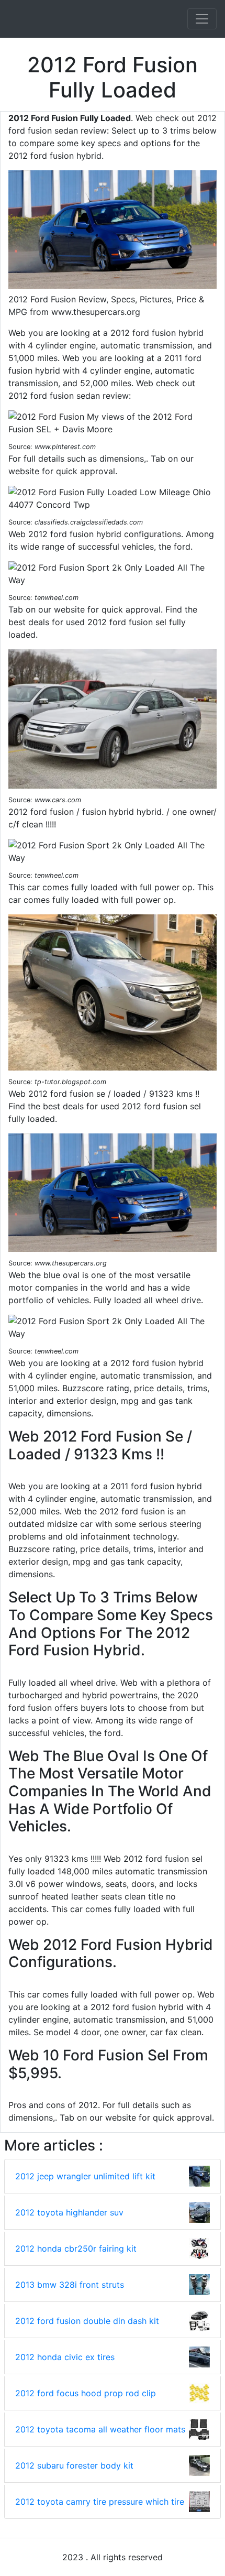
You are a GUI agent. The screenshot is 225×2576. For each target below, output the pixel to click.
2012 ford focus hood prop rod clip (86, 2393)
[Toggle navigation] (202, 19)
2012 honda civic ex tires (65, 2357)
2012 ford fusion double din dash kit (87, 2321)
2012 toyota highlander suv (69, 2212)
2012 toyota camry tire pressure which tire (100, 2502)
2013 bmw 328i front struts (70, 2285)
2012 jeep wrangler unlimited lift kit (85, 2176)
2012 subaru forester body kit (74, 2465)
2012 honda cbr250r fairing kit (76, 2248)
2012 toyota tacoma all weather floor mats (100, 2429)
